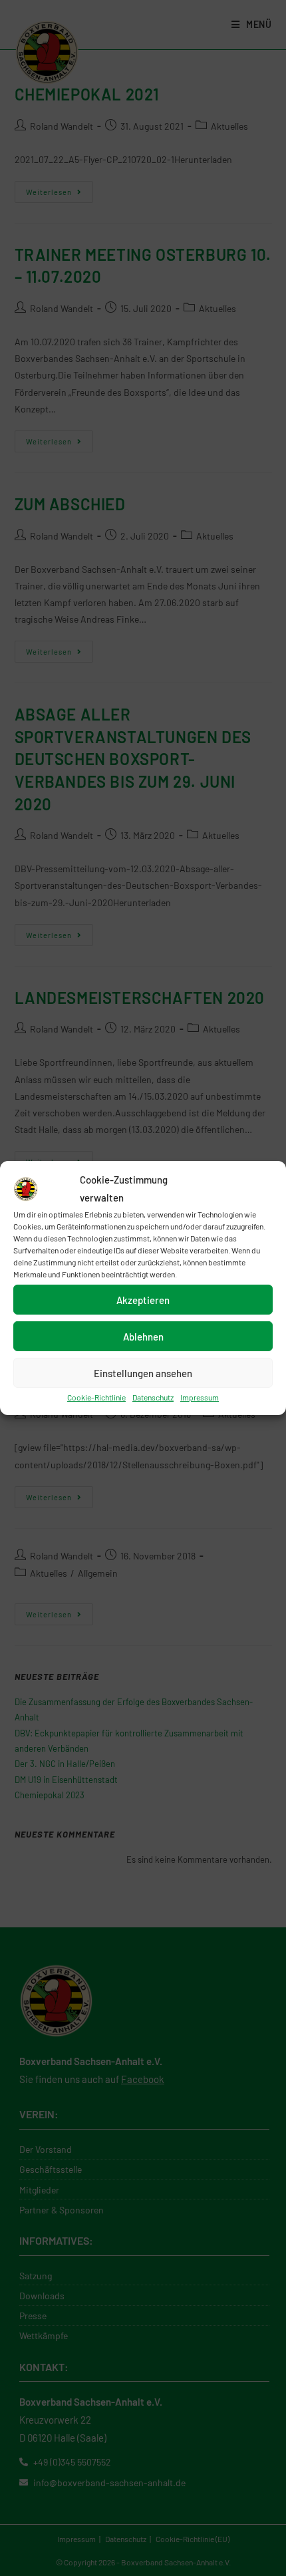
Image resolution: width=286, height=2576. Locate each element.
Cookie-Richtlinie (96, 1397)
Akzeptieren (143, 1299)
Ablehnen (143, 1336)
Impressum (200, 1397)
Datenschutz (153, 1397)
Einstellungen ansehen (143, 1372)
